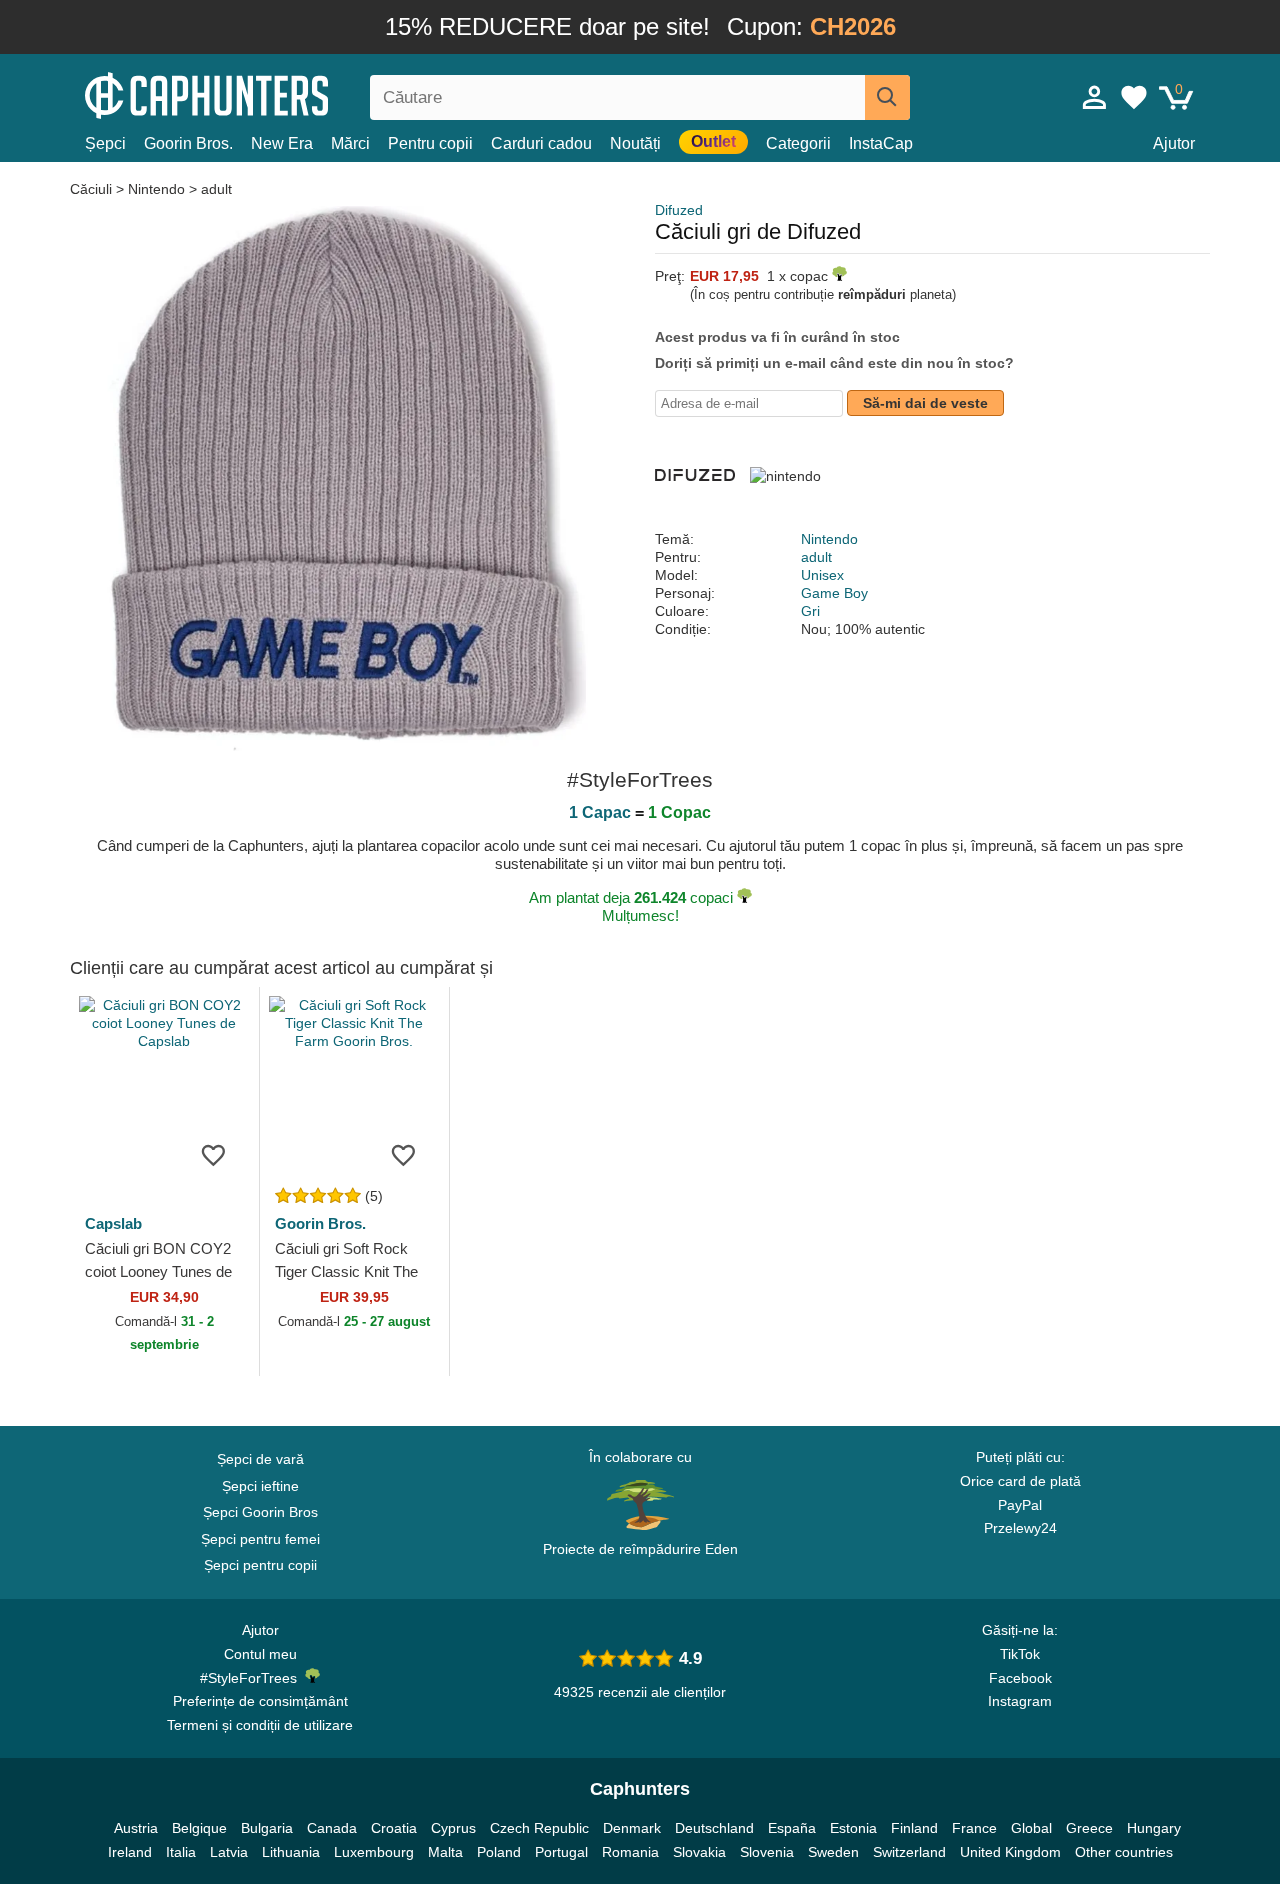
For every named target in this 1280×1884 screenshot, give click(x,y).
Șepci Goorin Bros (260, 1512)
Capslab (113, 1223)
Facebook (1020, 1678)
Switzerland (909, 1852)
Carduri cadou (541, 143)
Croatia (394, 1828)
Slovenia (767, 1852)
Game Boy (834, 593)
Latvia (229, 1852)
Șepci (105, 143)
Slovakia (699, 1852)
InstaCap (881, 143)
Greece (1089, 1828)
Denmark (632, 1828)
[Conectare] (1095, 97)
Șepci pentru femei (260, 1539)
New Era (282, 143)
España (792, 1828)
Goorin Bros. (188, 143)
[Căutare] (887, 97)
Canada (332, 1828)
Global (1031, 1828)
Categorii (798, 143)
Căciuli (93, 189)
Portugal (561, 1852)
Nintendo (156, 189)
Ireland (130, 1852)
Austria (136, 1828)
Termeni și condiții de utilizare (260, 1725)
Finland (914, 1828)
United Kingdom (1010, 1852)
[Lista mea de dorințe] (1134, 97)
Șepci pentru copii (260, 1565)
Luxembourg (374, 1852)
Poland (499, 1852)
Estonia (853, 1828)
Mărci (350, 143)
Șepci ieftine (260, 1486)
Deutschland (714, 1828)
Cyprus (453, 1828)
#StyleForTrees (252, 1678)
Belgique (199, 1828)
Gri (810, 611)
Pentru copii (430, 143)
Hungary (1154, 1828)
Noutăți (635, 143)
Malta (445, 1852)
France (974, 1828)
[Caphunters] (260, 93)
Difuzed (679, 210)
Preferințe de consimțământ (260, 1701)
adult (216, 189)
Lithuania (291, 1852)
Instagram (1020, 1701)
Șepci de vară (260, 1459)
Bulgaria (267, 1828)
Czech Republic (539, 1828)
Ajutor (1174, 143)
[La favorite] (214, 1154)
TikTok (1020, 1654)
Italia (181, 1852)
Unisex (822, 575)
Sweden (833, 1852)
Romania (630, 1852)
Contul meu (260, 1654)
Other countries (1124, 1852)
